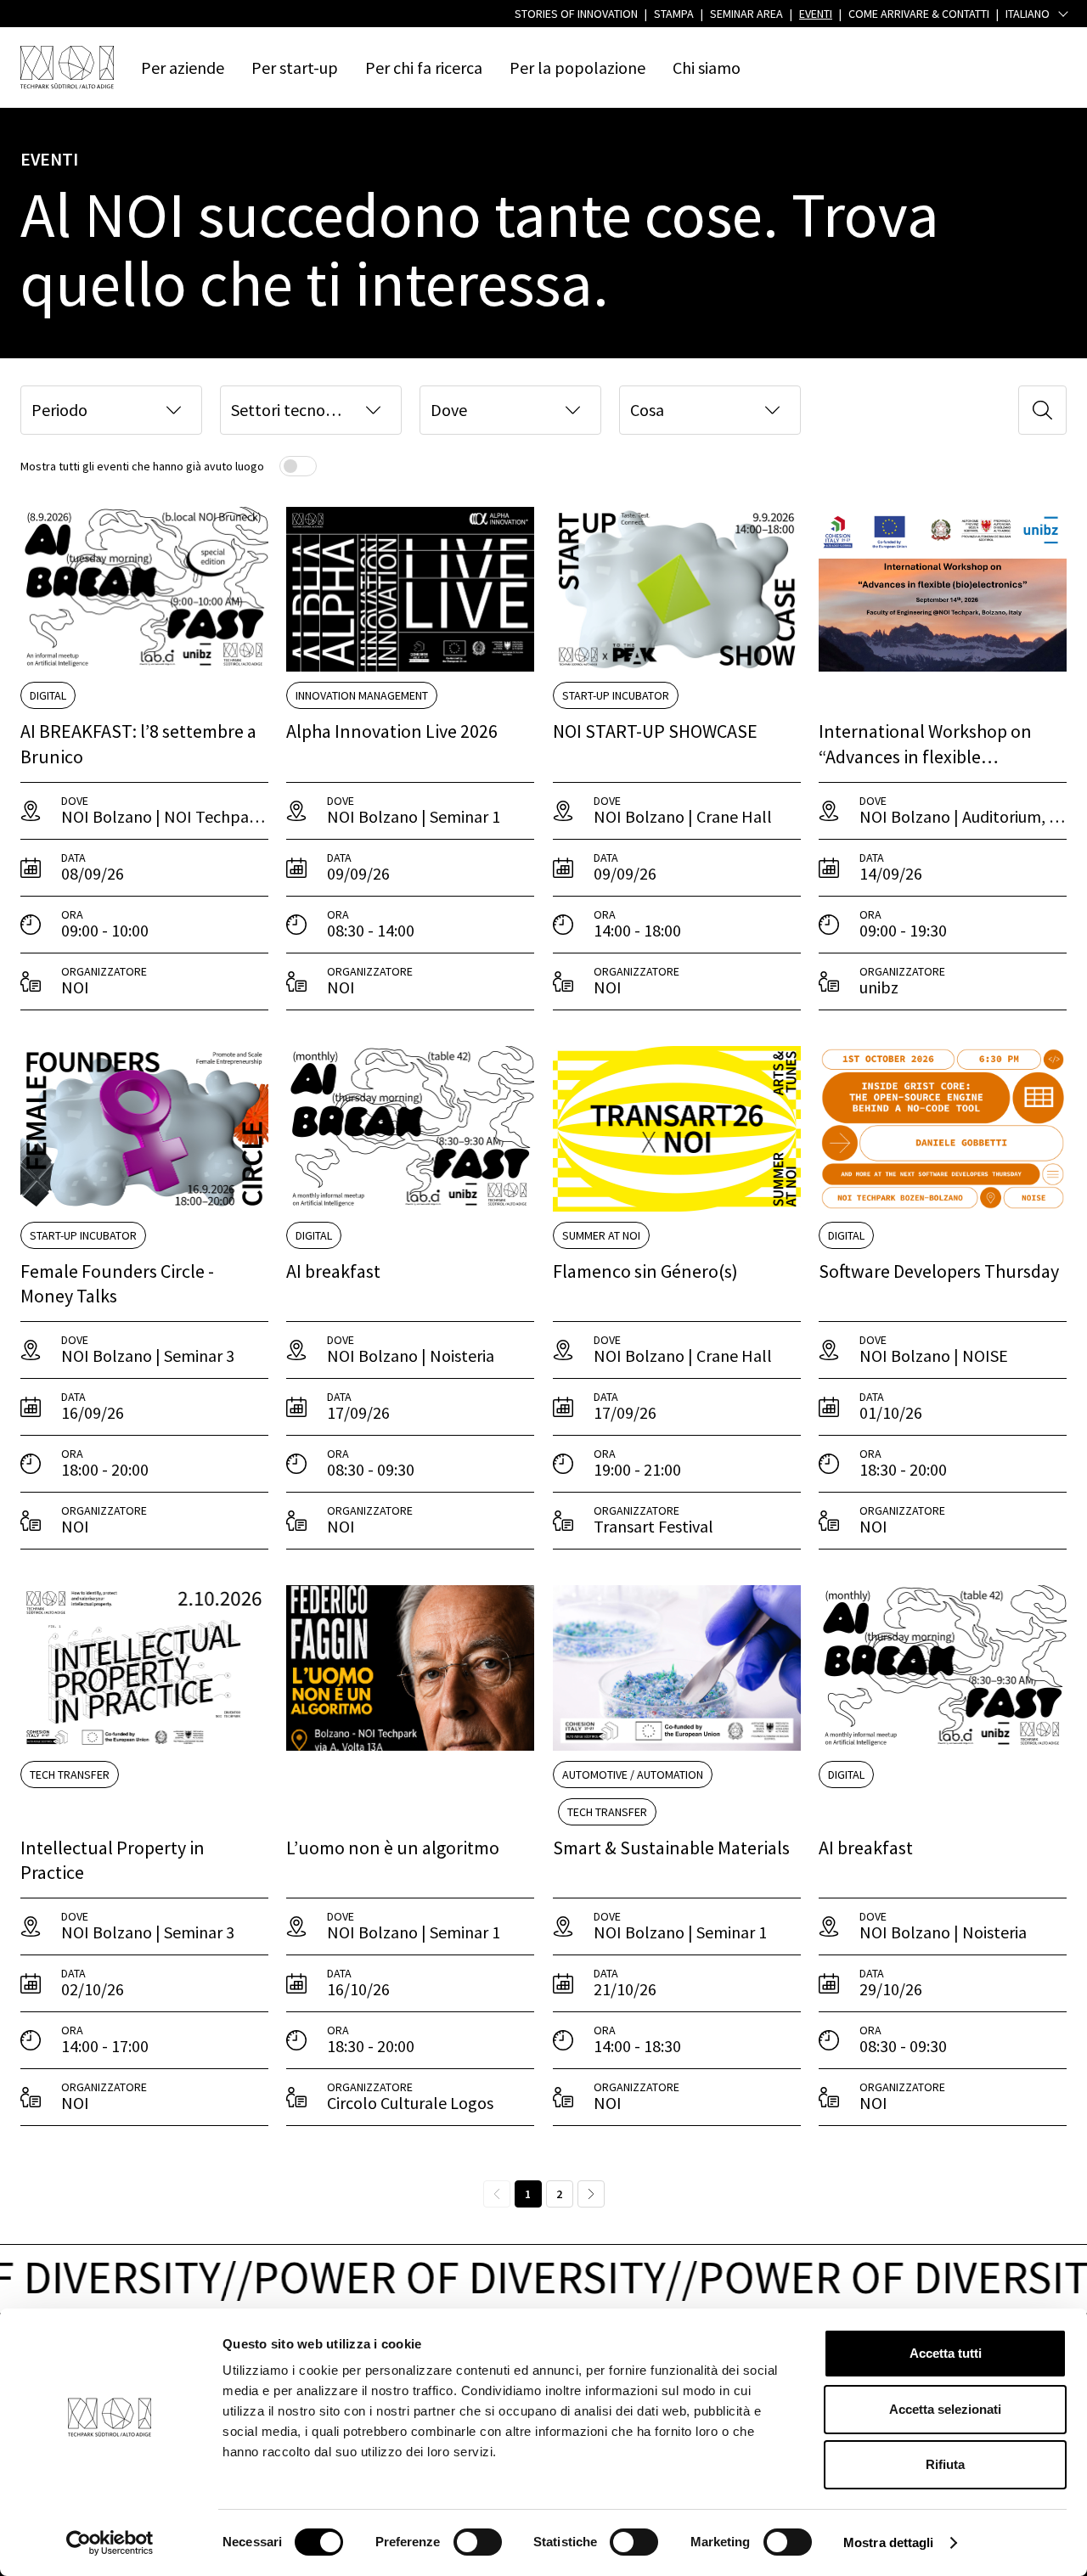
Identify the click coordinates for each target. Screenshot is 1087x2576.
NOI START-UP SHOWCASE (655, 731)
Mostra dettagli (889, 2542)
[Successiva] (591, 2194)
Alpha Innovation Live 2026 (392, 731)
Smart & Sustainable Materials (671, 1848)
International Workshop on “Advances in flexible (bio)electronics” (925, 756)
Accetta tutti (946, 2353)
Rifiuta (945, 2464)
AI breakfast (333, 1271)
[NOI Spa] (67, 67)
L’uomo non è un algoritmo (393, 1848)
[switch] (478, 2542)
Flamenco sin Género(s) (645, 1271)
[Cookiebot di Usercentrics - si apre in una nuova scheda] (110, 2543)
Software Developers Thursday (939, 1271)
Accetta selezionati (945, 2409)
